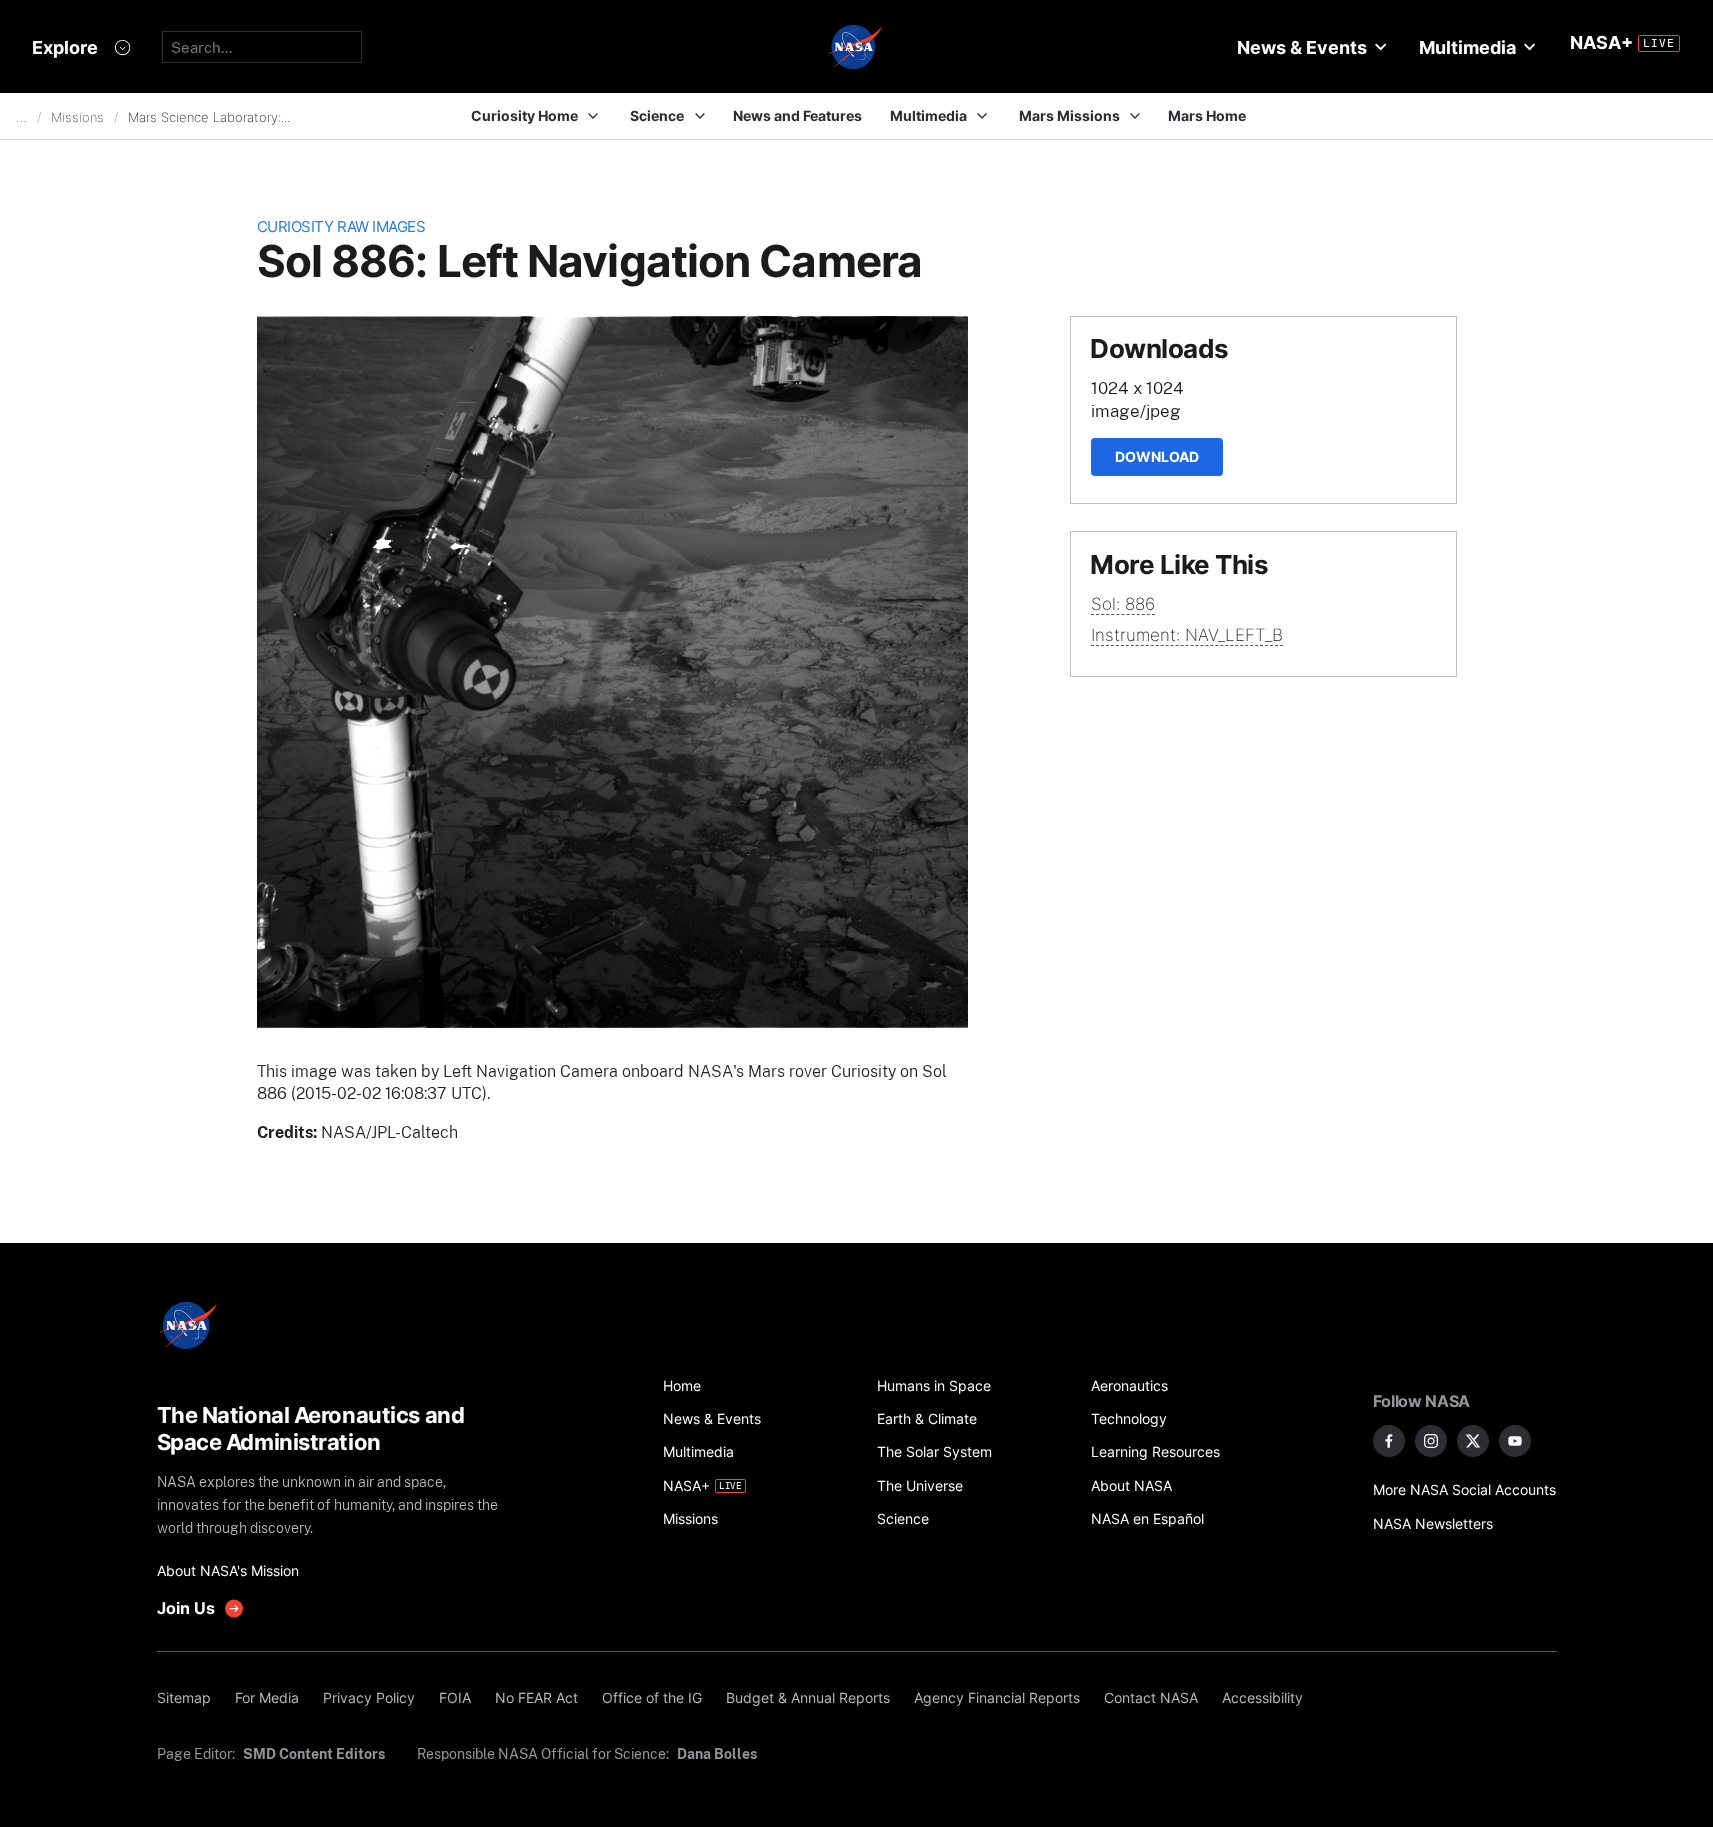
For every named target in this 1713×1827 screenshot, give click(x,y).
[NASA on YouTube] (1515, 1441)
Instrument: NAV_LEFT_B (1187, 635)
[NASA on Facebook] (1389, 1441)
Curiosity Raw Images (341, 226)
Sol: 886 (1123, 604)
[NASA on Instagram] (1431, 1441)
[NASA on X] (1473, 1441)
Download (1157, 456)
